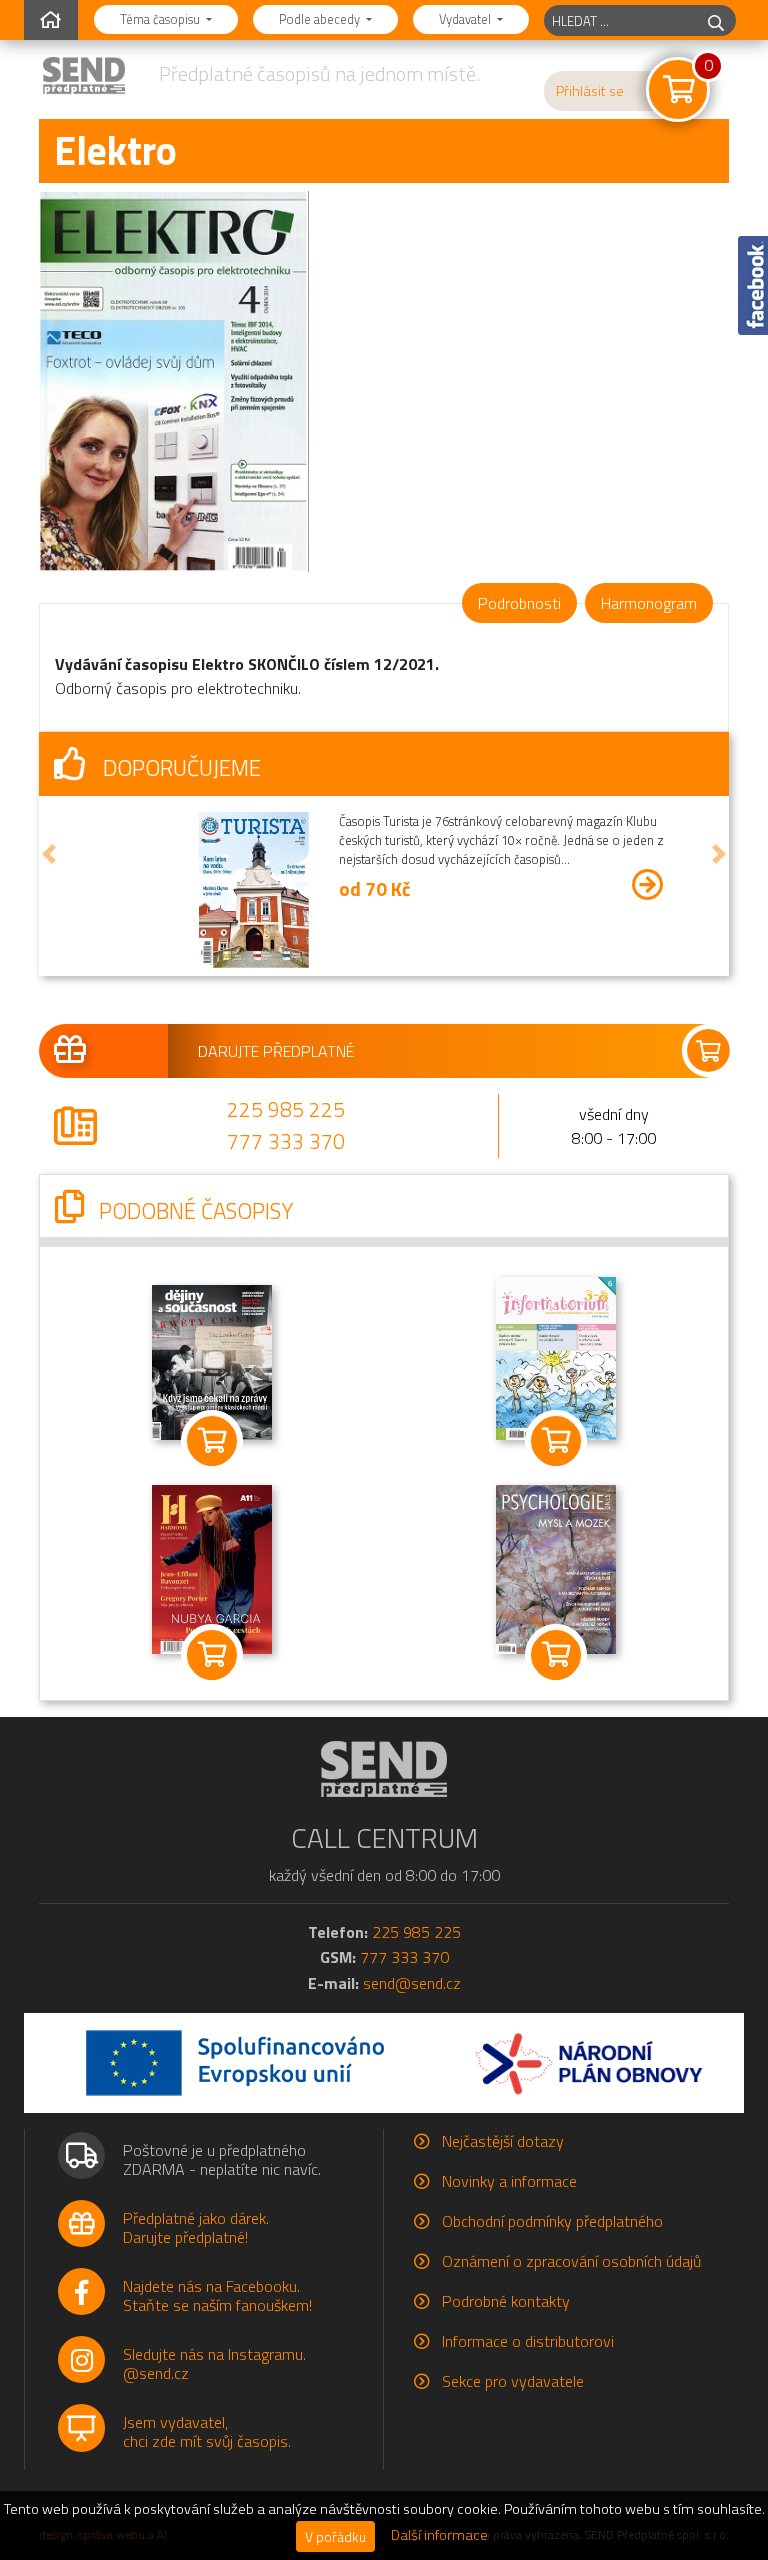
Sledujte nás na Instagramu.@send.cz (214, 2363)
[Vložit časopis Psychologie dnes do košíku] (556, 1655)
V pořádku (335, 2536)
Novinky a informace (509, 2181)
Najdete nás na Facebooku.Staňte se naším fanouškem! (217, 2295)
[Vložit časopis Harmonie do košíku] (212, 1655)
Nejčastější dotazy (503, 2141)
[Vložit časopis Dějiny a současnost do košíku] (212, 1440)
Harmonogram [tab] (649, 603)
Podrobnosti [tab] (519, 603)
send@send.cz (412, 1983)
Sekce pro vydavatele (513, 2381)
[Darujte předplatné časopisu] (384, 1051)
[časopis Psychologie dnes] (556, 1567)
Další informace (439, 2535)
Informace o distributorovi (528, 2341)
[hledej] (716, 20)
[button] (49, 854)
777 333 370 (286, 1141)
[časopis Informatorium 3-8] (556, 1356)
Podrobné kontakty (506, 2301)
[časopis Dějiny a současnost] (212, 1360)
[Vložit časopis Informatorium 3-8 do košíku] (556, 1440)
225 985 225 (286, 1109)
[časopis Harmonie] (212, 1567)
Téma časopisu (161, 19)
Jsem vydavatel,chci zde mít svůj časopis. (207, 2431)
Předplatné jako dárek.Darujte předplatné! (196, 2227)
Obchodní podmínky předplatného (552, 2221)
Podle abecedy (321, 19)
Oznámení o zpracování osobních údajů (571, 2261)
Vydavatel (466, 19)
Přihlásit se (590, 91)
